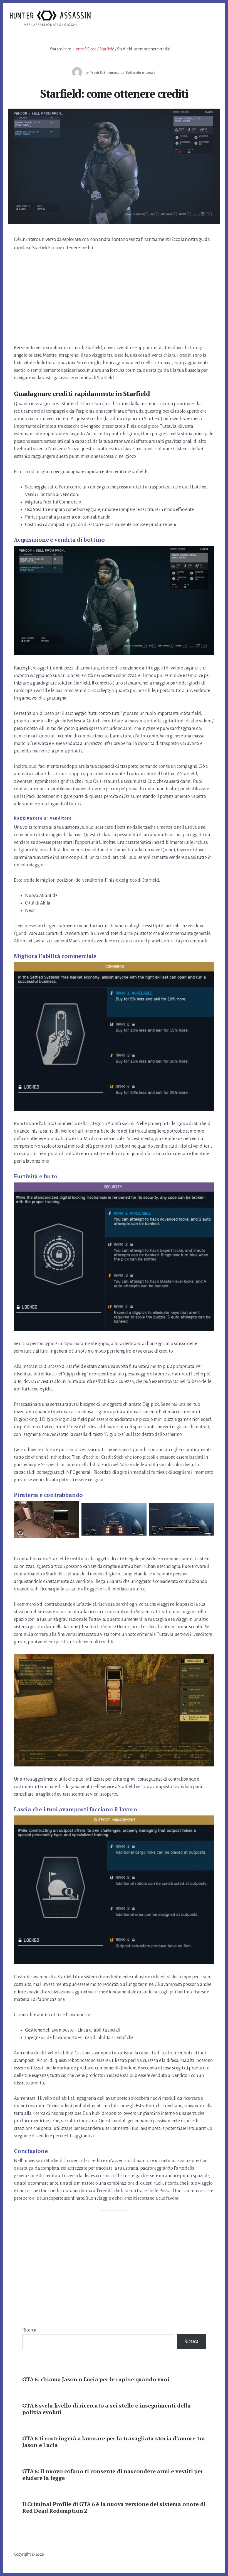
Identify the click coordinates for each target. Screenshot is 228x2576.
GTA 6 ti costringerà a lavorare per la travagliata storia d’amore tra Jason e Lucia (114, 2442)
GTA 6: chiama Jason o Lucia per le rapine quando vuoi (96, 2379)
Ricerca (29, 2330)
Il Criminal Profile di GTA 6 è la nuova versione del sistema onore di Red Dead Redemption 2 (114, 2507)
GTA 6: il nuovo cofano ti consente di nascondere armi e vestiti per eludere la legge (113, 2474)
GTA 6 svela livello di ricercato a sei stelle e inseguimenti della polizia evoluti (106, 2409)
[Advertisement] (114, 299)
